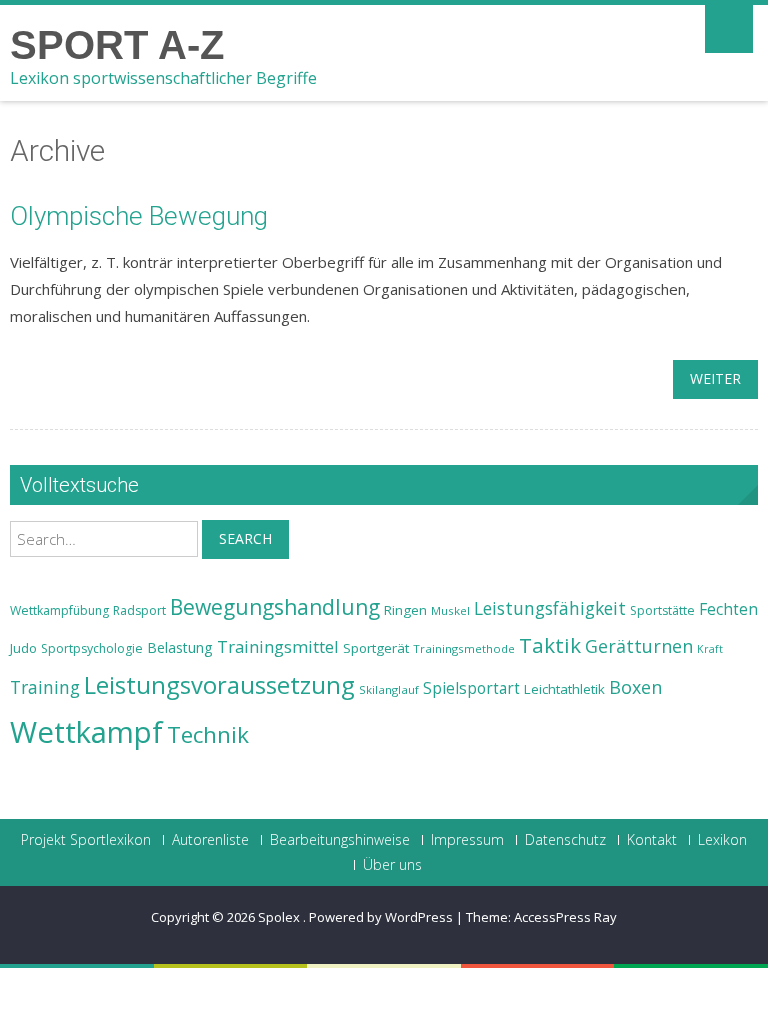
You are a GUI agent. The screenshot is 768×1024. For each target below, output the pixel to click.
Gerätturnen (639, 646)
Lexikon (722, 840)
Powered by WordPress (381, 917)
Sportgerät (376, 648)
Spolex (280, 917)
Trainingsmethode (464, 648)
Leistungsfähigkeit (550, 608)
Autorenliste (210, 840)
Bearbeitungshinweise (340, 840)
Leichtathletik (564, 689)
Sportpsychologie (92, 648)
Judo (23, 648)
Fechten (728, 609)
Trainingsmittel (278, 646)
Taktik (550, 645)
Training (45, 687)
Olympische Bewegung (139, 216)
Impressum (467, 840)
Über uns (392, 865)
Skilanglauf (389, 689)
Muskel (450, 610)
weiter (715, 378)
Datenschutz (565, 840)
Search (245, 538)
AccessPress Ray (565, 917)
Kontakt (652, 840)
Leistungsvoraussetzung (219, 685)
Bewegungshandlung (275, 607)
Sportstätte (662, 610)
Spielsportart (471, 688)
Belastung (180, 647)
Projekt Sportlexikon (86, 840)
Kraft (710, 649)
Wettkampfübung (59, 610)
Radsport (139, 610)
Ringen (405, 610)
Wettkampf (86, 732)
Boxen (635, 687)
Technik (208, 734)
